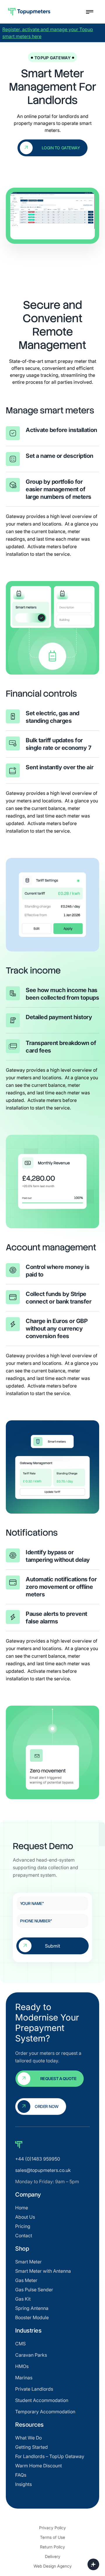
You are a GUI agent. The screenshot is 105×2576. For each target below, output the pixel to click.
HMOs (22, 2366)
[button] (88, 12)
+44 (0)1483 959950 (38, 2159)
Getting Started (32, 2447)
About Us (25, 2217)
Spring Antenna (32, 2308)
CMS (20, 2344)
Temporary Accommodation (45, 2412)
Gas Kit (23, 2299)
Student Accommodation (42, 2400)
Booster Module (32, 2317)
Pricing (23, 2226)
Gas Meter (26, 2280)
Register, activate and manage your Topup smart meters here (48, 33)
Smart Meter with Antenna (43, 2271)
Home (22, 2208)
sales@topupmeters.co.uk (43, 2170)
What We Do (28, 2438)
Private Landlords (34, 2389)
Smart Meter (28, 2262)
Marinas (24, 2378)
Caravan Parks (31, 2355)
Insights (23, 2484)
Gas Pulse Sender (34, 2290)
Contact (24, 2236)
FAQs (21, 2475)
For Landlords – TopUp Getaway (50, 2456)
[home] (43, 12)
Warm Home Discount (38, 2466)
